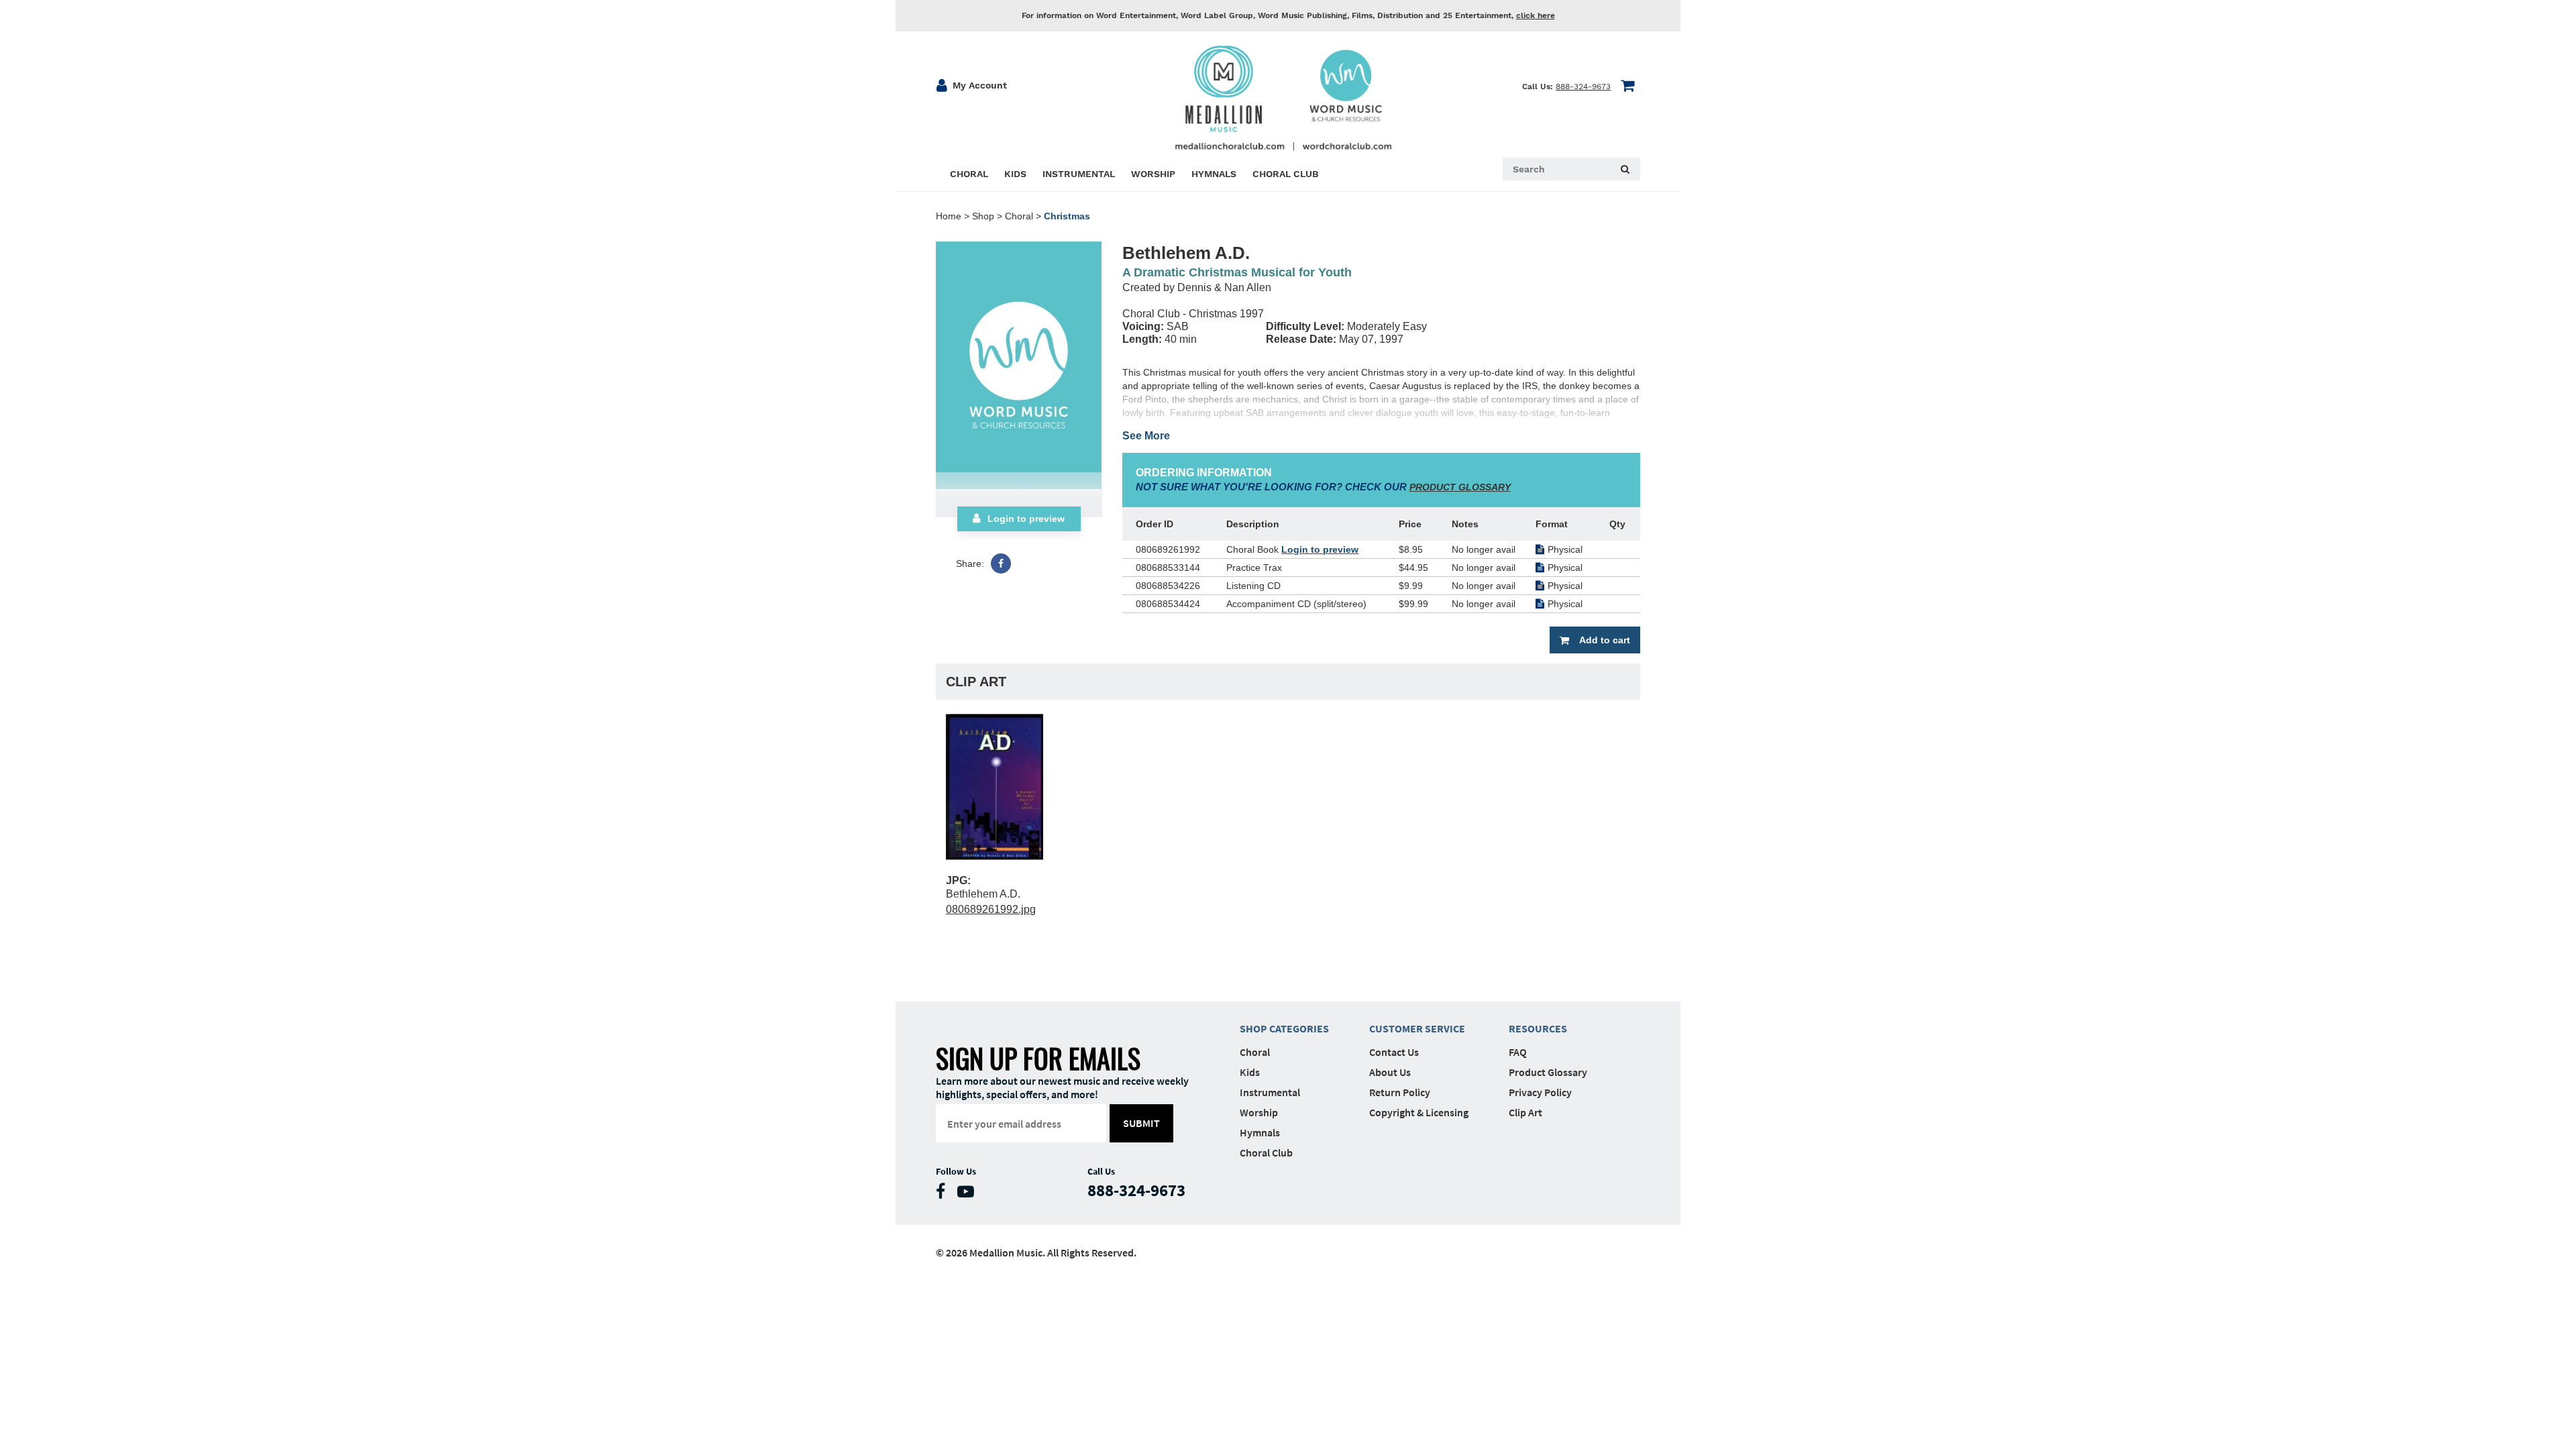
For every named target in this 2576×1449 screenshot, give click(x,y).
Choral (1019, 216)
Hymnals (1260, 1132)
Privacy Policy (1540, 1092)
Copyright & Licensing (1419, 1112)
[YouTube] (969, 1194)
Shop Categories (1284, 1028)
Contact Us (1394, 1052)
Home (949, 216)
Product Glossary (1548, 1072)
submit (1141, 1123)
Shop (983, 216)
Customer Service (1417, 1028)
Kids (1250, 1072)
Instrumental (1270, 1092)
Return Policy (1400, 1092)
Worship (1259, 1112)
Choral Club (1266, 1152)
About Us (1390, 1072)
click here (1536, 15)
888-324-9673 (1583, 87)
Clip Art (1525, 1112)
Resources (1538, 1028)
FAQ (1518, 1052)
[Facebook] (1001, 563)
